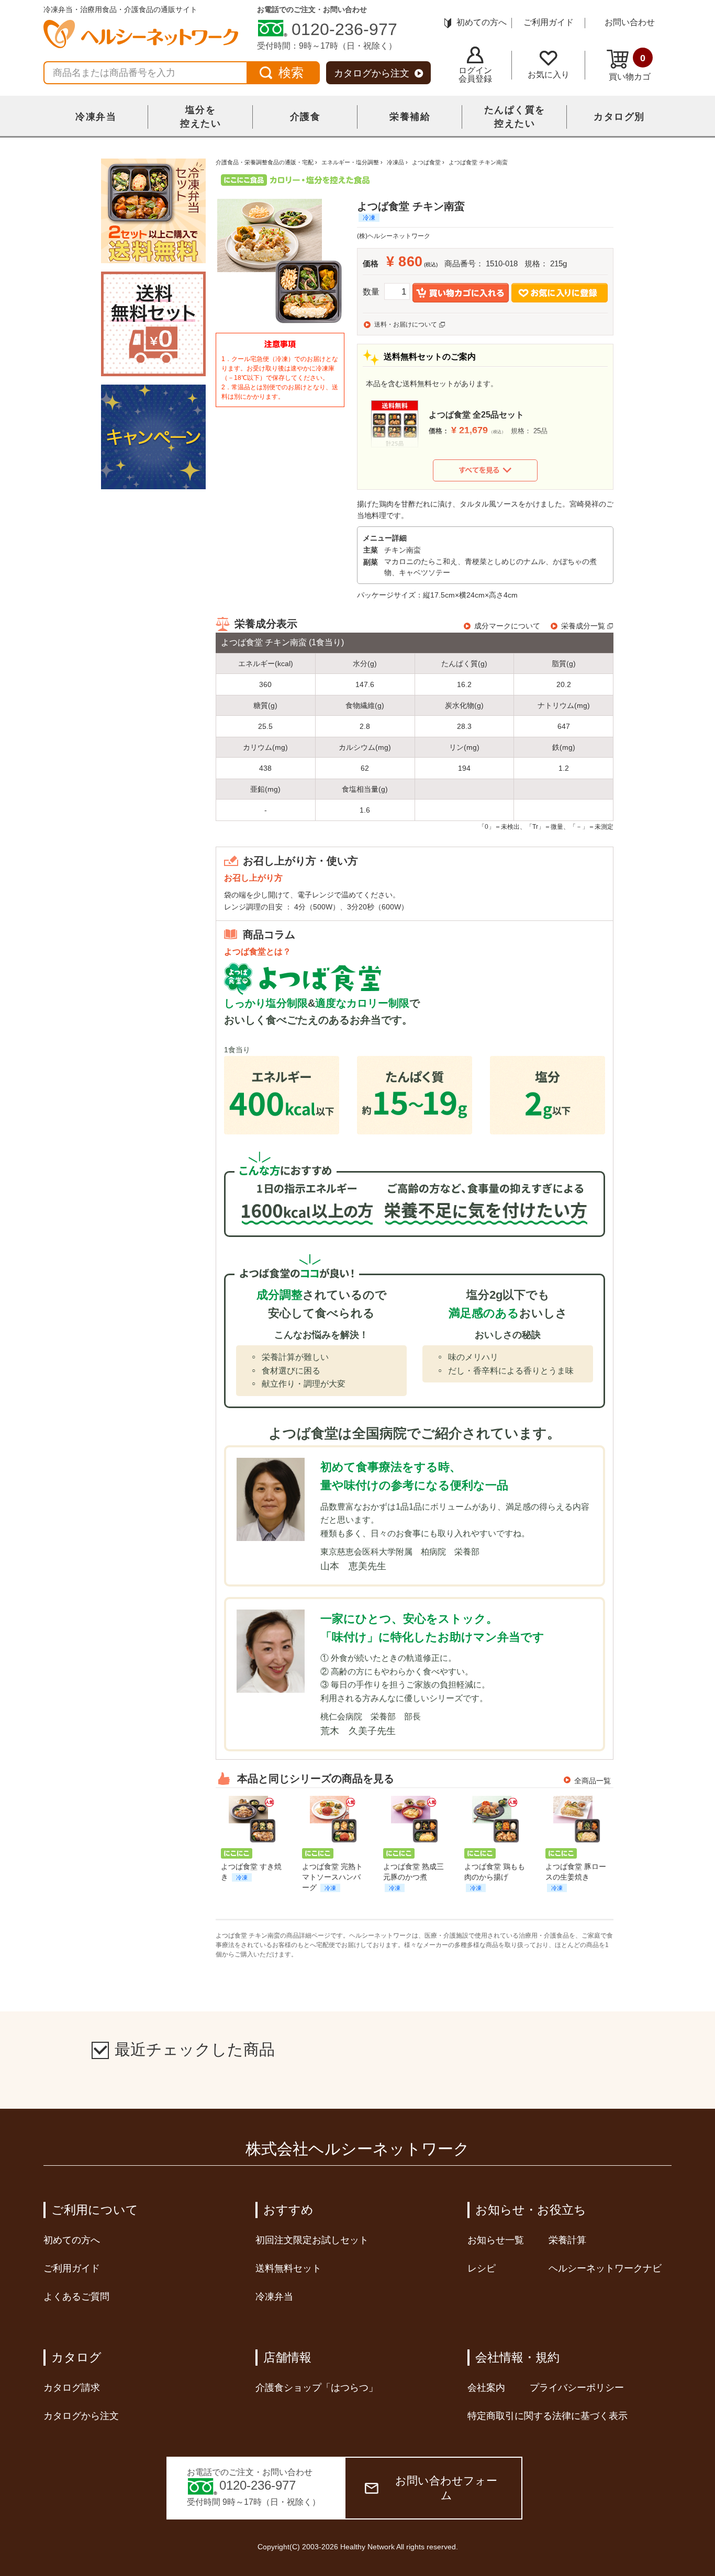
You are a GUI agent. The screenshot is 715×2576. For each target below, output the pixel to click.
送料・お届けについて (406, 324)
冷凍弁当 (96, 117)
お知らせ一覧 (496, 2240)
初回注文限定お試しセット (312, 2240)
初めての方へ (482, 22)
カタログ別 (619, 117)
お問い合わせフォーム (446, 2488)
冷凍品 (395, 162)
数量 (371, 292)
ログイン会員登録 (475, 75)
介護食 (305, 117)
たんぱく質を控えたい (515, 117)
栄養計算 (567, 2240)
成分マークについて (507, 626)
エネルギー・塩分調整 (350, 162)
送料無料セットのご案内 (430, 357)
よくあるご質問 (76, 2297)
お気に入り (549, 75)
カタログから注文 (372, 73)
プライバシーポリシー (577, 2388)
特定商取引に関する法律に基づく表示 (548, 2416)
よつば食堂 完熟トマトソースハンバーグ (332, 1877)
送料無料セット (288, 2268)
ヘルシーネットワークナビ (605, 2268)
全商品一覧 (593, 1781)
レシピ (482, 2268)
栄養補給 (410, 117)
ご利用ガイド (549, 22)
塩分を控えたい (200, 117)
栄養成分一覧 (583, 626)
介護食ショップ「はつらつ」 (317, 2388)
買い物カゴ (630, 67)
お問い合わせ (630, 22)
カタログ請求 (72, 2388)
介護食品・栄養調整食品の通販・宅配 (265, 162)
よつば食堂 (426, 162)
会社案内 (486, 2388)
